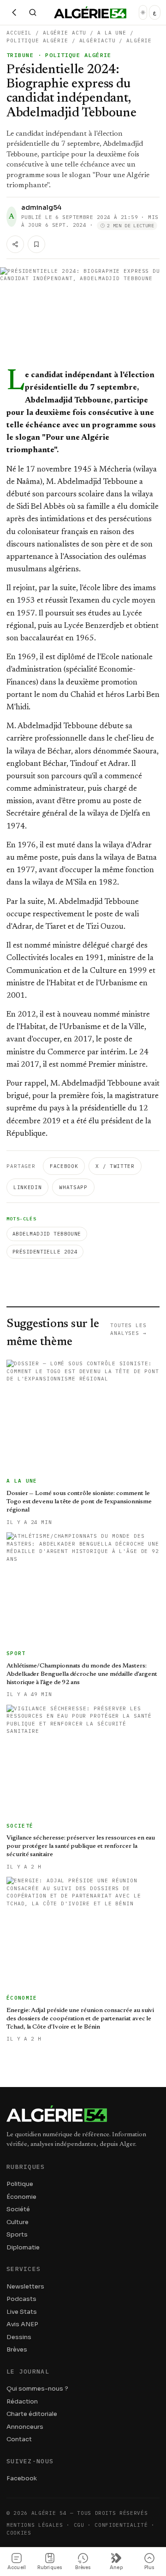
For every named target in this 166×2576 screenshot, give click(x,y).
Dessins (19, 2337)
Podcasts (21, 2299)
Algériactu (98, 40)
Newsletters (25, 2286)
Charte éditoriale (32, 2414)
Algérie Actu (65, 33)
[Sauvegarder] (36, 244)
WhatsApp (73, 1187)
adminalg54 (41, 207)
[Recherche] (33, 12)
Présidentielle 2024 (45, 1252)
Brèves (17, 2349)
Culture (18, 2222)
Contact (19, 2439)
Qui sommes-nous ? (37, 2389)
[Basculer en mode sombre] (143, 12)
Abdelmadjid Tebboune (47, 1234)
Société (18, 2209)
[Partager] (15, 244)
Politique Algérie (37, 40)
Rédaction (22, 2401)
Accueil (19, 33)
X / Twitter (115, 1166)
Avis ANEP (22, 2324)
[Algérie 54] (90, 12)
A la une (112, 33)
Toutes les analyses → (128, 1329)
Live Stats (22, 2312)
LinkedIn (27, 1187)
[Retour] (14, 12)
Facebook (64, 1166)
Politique (20, 2184)
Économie (21, 2197)
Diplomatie (23, 2247)
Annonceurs (25, 2427)
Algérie (139, 40)
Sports (17, 2234)
